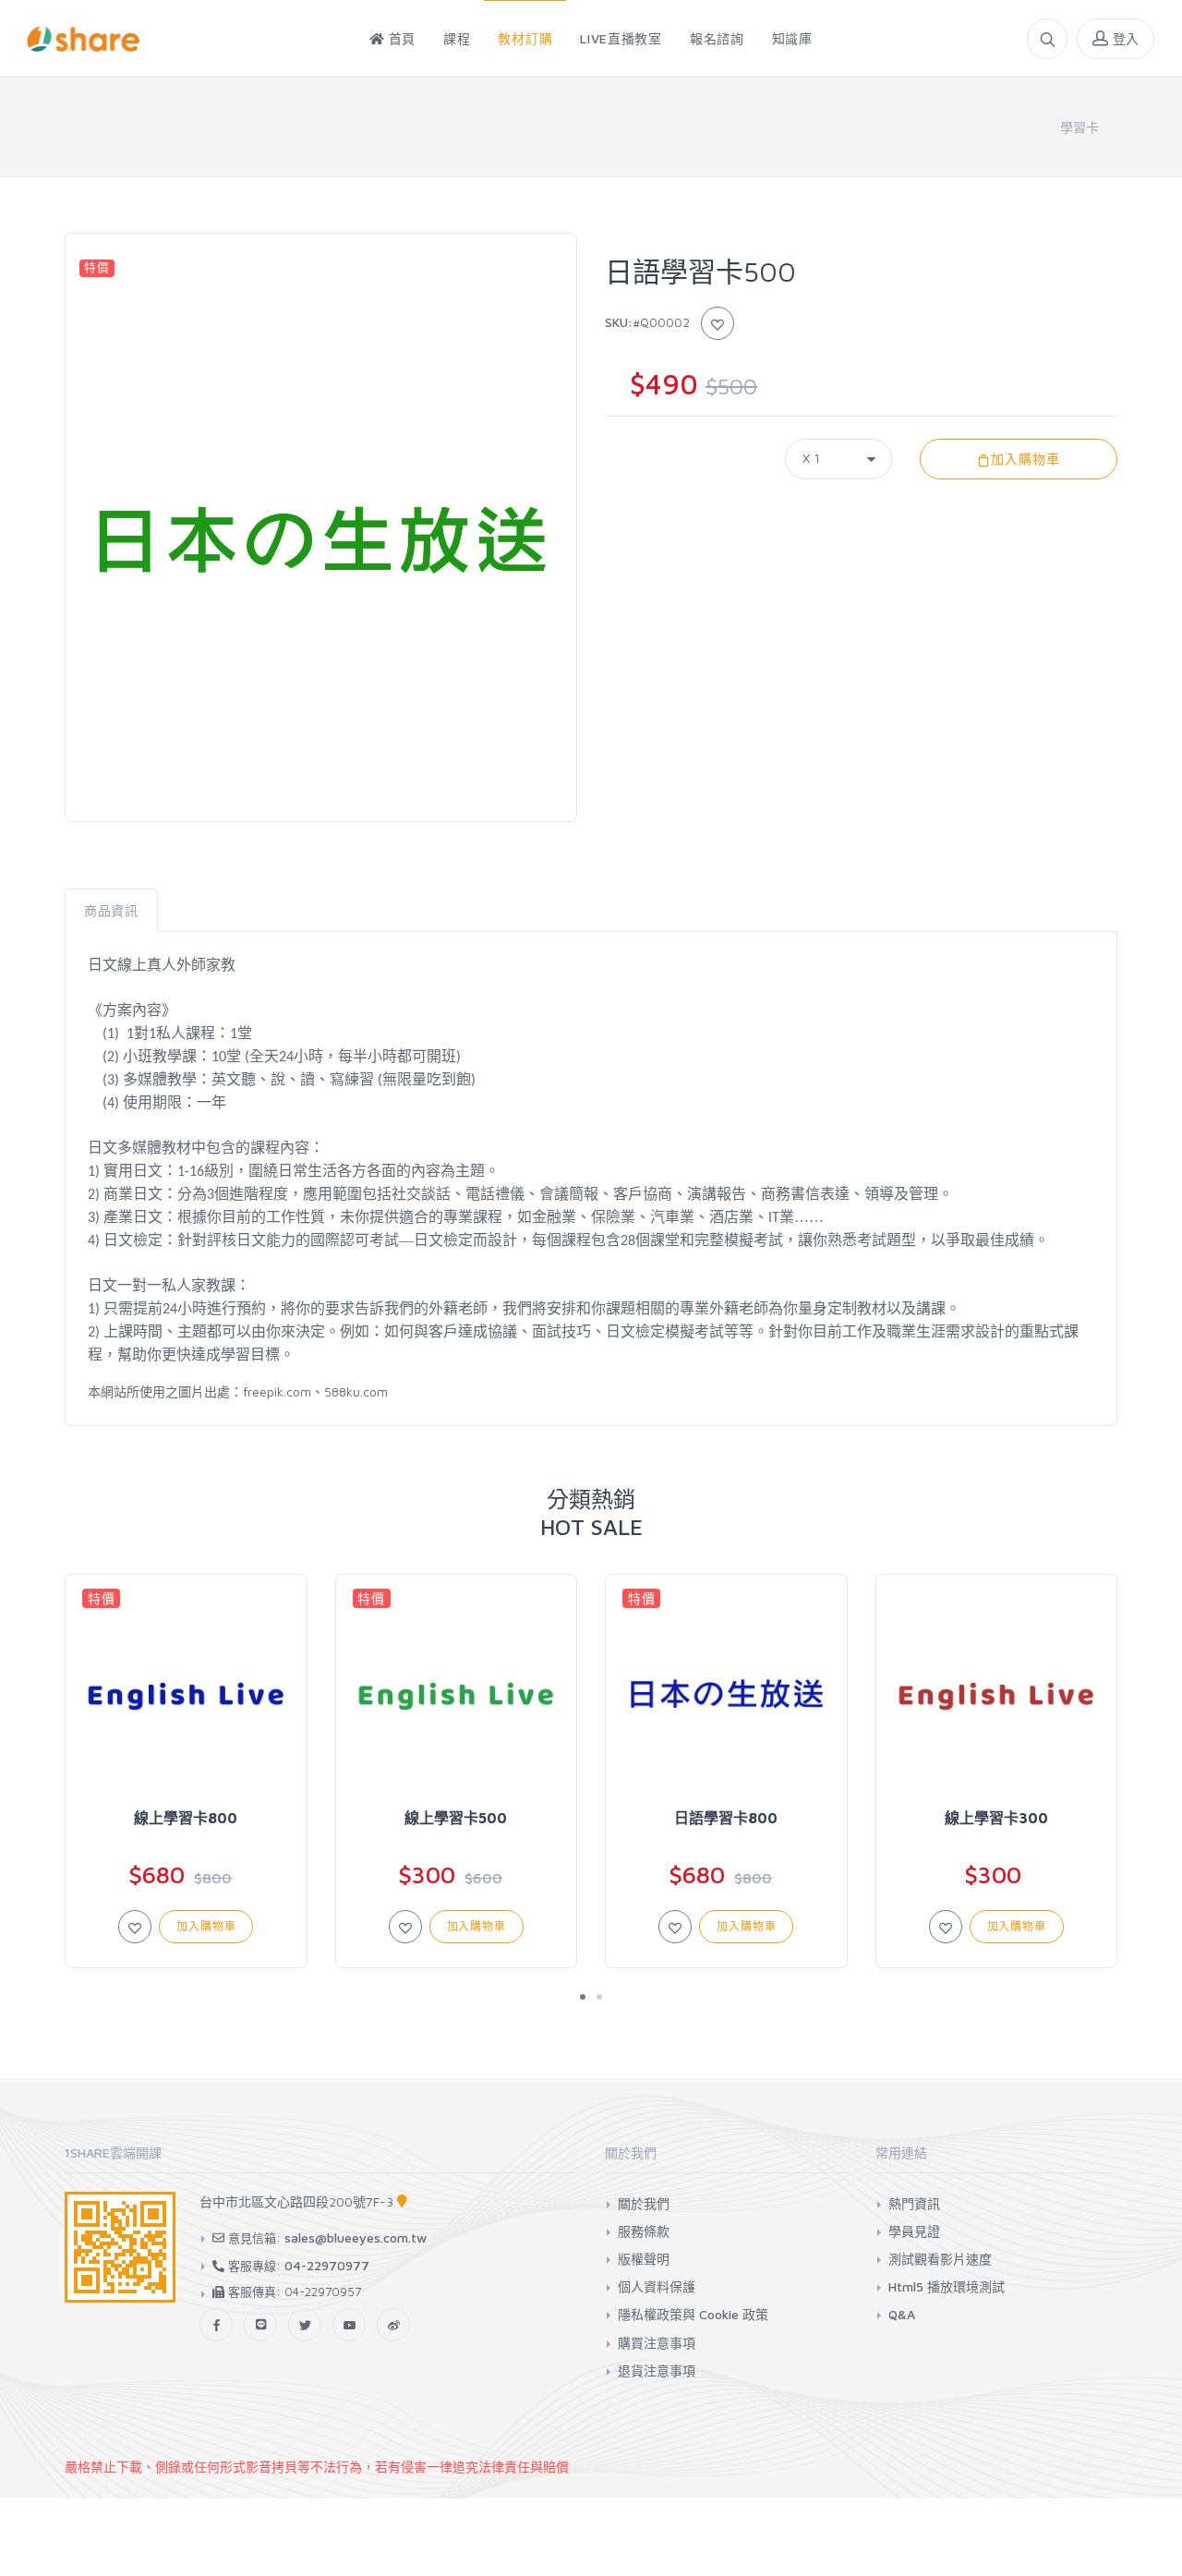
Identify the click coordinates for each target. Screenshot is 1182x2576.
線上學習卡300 (996, 1818)
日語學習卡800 (726, 1818)
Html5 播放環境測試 (947, 2286)
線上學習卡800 (186, 1818)
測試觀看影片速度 (940, 2259)
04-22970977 (327, 2265)
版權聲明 (644, 2259)
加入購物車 (1025, 459)
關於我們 (644, 2203)
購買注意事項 (657, 2343)
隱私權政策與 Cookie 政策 (693, 2314)
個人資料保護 (657, 2286)
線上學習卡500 (456, 1818)
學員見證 (914, 2231)
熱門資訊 (914, 2203)
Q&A (902, 2314)
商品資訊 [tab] (111, 910)
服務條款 (644, 2231)
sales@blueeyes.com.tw (356, 2237)
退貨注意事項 (657, 2370)
